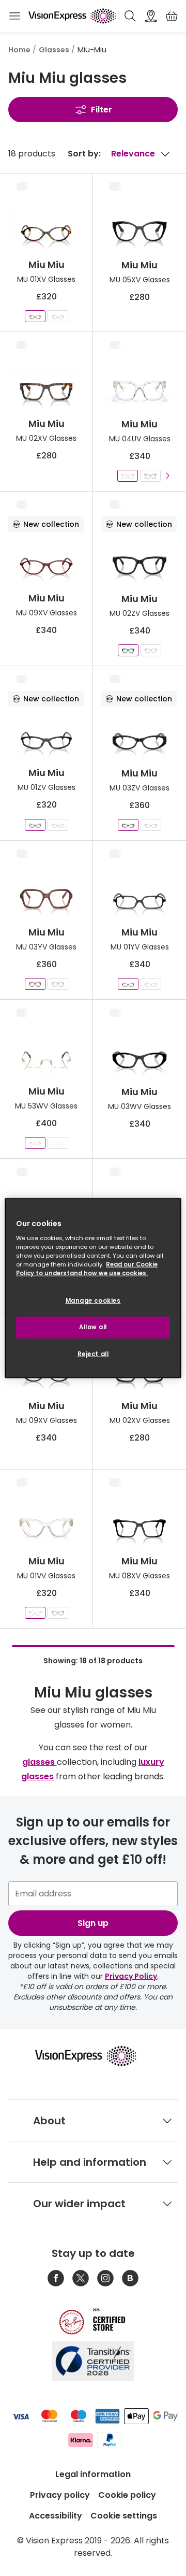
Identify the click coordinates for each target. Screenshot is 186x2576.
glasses (40, 1762)
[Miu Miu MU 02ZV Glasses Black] (128, 650)
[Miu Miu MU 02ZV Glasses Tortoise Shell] (151, 650)
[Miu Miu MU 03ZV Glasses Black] (128, 825)
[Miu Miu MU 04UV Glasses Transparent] (128, 476)
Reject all (93, 1354)
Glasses (54, 50)
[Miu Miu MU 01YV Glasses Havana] (151, 984)
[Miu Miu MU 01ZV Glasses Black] (35, 825)
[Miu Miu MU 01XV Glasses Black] (58, 316)
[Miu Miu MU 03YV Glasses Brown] (35, 984)
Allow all (93, 1327)
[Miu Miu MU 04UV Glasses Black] (150, 476)
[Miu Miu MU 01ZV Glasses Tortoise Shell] (58, 825)
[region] (93, 1288)
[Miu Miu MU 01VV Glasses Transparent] (35, 1613)
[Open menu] (14, 16)
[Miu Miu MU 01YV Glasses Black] (128, 984)
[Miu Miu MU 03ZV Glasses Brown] (151, 825)
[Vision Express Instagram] (105, 2278)
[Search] (130, 16)
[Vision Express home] (93, 2056)
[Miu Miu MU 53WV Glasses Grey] (58, 1143)
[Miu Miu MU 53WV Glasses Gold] (35, 1143)
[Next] (167, 476)
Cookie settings (124, 2516)
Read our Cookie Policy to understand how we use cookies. (87, 1269)
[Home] (72, 16)
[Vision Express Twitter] (81, 2278)
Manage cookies (93, 1301)
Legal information (93, 2474)
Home (19, 50)
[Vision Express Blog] (130, 2278)
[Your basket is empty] (172, 16)
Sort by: (84, 154)
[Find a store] (151, 16)
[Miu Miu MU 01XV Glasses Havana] (35, 316)
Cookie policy (127, 2495)
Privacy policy (60, 2495)
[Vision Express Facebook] (56, 2278)
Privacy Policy (131, 1976)
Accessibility (56, 2516)
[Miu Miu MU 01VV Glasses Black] (58, 1613)
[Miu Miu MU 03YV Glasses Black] (58, 984)
